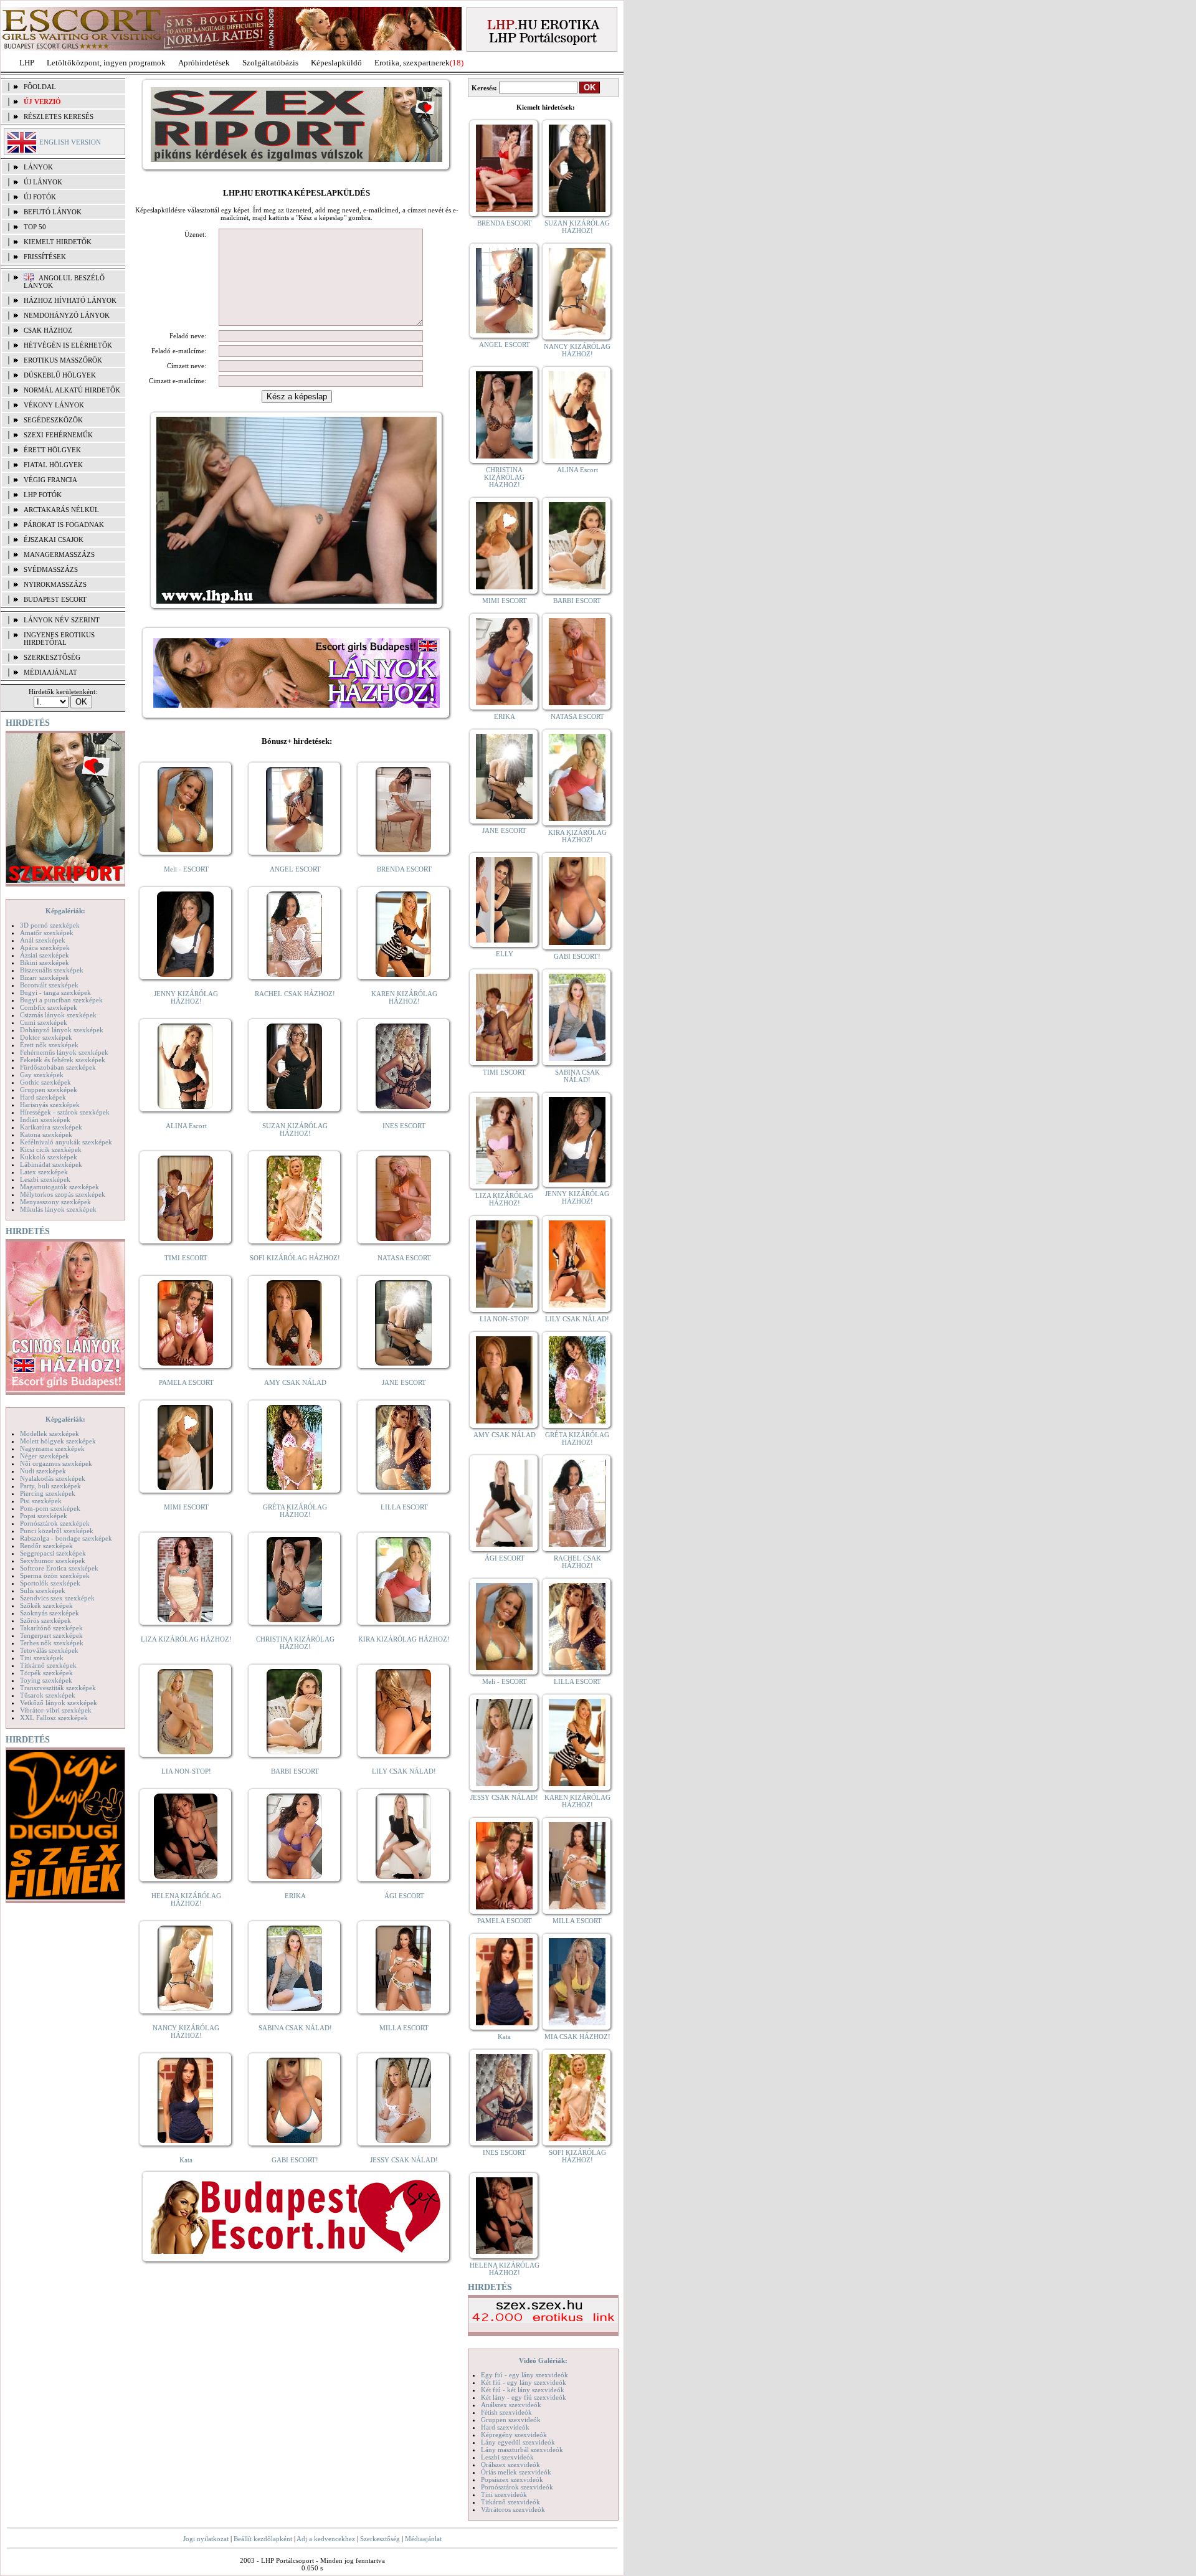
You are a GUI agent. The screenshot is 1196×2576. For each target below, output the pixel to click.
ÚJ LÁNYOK (43, 182)
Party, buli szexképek (50, 1486)
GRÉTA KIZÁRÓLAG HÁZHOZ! (295, 1511)
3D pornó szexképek (50, 925)
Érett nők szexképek (49, 1045)
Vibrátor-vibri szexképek (56, 1710)
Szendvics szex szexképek (57, 1598)
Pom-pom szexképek (50, 1508)
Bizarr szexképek (45, 977)
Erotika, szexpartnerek (412, 63)
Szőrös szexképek (45, 1620)
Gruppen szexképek (49, 1090)
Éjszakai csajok (54, 539)
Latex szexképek (44, 1172)
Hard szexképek (43, 1097)
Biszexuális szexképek (52, 970)
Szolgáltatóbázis (270, 63)
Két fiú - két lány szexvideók (523, 2390)
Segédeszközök (53, 420)
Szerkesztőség (380, 2539)
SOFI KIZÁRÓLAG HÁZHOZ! (295, 1258)
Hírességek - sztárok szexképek (65, 1112)
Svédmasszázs (51, 569)
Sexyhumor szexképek (53, 1561)
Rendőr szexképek (46, 1546)
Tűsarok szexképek (48, 1695)
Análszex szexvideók (511, 2405)
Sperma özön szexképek (55, 1576)
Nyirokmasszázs (55, 584)
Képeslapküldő (336, 63)
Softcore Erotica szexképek (59, 1568)
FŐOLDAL (40, 87)
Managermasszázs (59, 554)
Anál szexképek (43, 940)
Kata (186, 2160)
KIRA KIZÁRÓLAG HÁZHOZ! (404, 1639)
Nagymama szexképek (52, 1448)
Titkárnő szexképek (48, 1665)
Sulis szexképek (43, 1590)
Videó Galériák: (543, 2360)
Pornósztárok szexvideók (517, 2487)
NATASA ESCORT (404, 1258)
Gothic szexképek (45, 1082)
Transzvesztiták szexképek (58, 1688)
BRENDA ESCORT (404, 869)
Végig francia (50, 480)
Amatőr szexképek (47, 933)
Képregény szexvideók (514, 2435)
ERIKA (295, 1896)
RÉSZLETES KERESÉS (59, 116)
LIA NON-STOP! (186, 1771)
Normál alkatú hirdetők (72, 390)
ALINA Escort (186, 1126)
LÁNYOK (38, 167)
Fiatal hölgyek (53, 465)
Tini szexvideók (504, 2494)
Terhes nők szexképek (52, 1643)
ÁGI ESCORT (404, 1896)
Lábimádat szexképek (51, 1164)
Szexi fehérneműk (58, 435)
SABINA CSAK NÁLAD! (295, 2028)
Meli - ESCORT (186, 869)
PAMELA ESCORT (186, 1382)
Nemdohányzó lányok (67, 315)
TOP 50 (35, 227)
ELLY (505, 954)
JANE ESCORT (404, 1382)
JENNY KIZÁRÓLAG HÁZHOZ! (186, 997)
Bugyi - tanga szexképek (55, 992)
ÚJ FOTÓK (40, 197)
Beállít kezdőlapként (263, 2539)
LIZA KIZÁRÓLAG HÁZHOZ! (186, 1639)
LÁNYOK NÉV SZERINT (62, 620)
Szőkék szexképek (46, 1605)
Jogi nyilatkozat (206, 2539)
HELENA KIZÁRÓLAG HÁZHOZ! (186, 1899)
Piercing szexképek (48, 1493)
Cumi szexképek (44, 1022)
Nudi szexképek (43, 1471)
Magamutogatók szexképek (59, 1187)
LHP (27, 63)
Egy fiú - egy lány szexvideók (524, 2375)
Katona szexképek (46, 1134)
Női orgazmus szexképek (56, 1463)
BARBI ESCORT (295, 1771)
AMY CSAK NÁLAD (295, 1382)
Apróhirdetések (204, 63)
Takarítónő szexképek (51, 1628)
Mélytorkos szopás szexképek (63, 1194)
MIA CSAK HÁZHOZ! (577, 2037)
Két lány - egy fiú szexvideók (524, 2397)
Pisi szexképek (41, 1501)
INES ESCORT (404, 1126)
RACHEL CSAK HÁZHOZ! (295, 994)
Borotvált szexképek (49, 985)
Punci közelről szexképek (57, 1531)
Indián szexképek (45, 1119)
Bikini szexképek (45, 962)
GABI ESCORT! (295, 2160)
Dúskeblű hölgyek (60, 375)
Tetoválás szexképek (49, 1650)
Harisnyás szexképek (50, 1105)
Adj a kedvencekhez (326, 2539)
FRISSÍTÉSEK (45, 257)
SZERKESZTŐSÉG (52, 657)
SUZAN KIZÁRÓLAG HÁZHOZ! (295, 1129)
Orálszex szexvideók (510, 2464)
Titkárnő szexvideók (510, 2502)
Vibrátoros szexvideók (513, 2509)
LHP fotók (43, 495)
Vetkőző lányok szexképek (59, 1703)
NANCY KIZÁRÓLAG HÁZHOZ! (186, 2032)
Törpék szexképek (46, 1673)
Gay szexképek (42, 1075)
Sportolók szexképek (50, 1583)
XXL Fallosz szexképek (54, 1718)
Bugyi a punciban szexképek (61, 1000)
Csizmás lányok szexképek (58, 1015)
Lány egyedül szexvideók (518, 2442)
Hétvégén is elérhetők (68, 345)
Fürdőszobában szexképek (58, 1067)
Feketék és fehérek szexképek (63, 1060)
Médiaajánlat (423, 2539)
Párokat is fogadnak (64, 525)
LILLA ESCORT (404, 1507)
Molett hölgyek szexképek (58, 1441)
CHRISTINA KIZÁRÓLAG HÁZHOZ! (295, 1643)
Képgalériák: (65, 911)
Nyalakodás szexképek (53, 1478)
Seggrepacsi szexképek (53, 1553)
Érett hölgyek (52, 450)
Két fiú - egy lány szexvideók (524, 2382)
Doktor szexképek (46, 1037)
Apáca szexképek (45, 948)
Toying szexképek (46, 1680)
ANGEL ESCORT (295, 869)
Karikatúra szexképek (51, 1127)
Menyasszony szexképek (55, 1202)
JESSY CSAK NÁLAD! (404, 2160)
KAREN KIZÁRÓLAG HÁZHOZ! (404, 997)
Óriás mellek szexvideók (516, 2472)
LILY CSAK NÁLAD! (404, 1771)
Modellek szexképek (50, 1433)
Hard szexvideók (505, 2427)
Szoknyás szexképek (50, 1613)
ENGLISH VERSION (70, 142)
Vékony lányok (54, 405)
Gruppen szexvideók (511, 2420)
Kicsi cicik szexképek (51, 1149)
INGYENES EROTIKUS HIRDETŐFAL (59, 639)
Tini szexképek (42, 1658)
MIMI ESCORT (186, 1507)
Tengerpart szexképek (51, 1635)
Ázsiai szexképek (45, 955)
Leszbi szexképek (45, 1179)
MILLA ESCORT (404, 2028)
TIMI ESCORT (186, 1258)
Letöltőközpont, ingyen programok (106, 63)
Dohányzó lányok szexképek (62, 1030)
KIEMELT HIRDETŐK (58, 242)
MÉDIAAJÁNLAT (50, 672)
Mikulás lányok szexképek (58, 1209)
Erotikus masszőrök (63, 360)
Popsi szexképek (44, 1516)
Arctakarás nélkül (61, 510)
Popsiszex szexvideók (512, 2479)
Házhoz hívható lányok (70, 300)
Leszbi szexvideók (507, 2457)
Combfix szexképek (49, 1007)
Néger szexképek (45, 1456)
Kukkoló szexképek (49, 1157)
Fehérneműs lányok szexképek (64, 1052)
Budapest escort (55, 599)
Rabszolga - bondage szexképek (66, 1538)
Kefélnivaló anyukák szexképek (66, 1142)
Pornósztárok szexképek (55, 1523)
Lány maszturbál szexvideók (522, 2450)
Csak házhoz (48, 330)
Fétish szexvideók (506, 2412)
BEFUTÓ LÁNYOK (53, 212)
